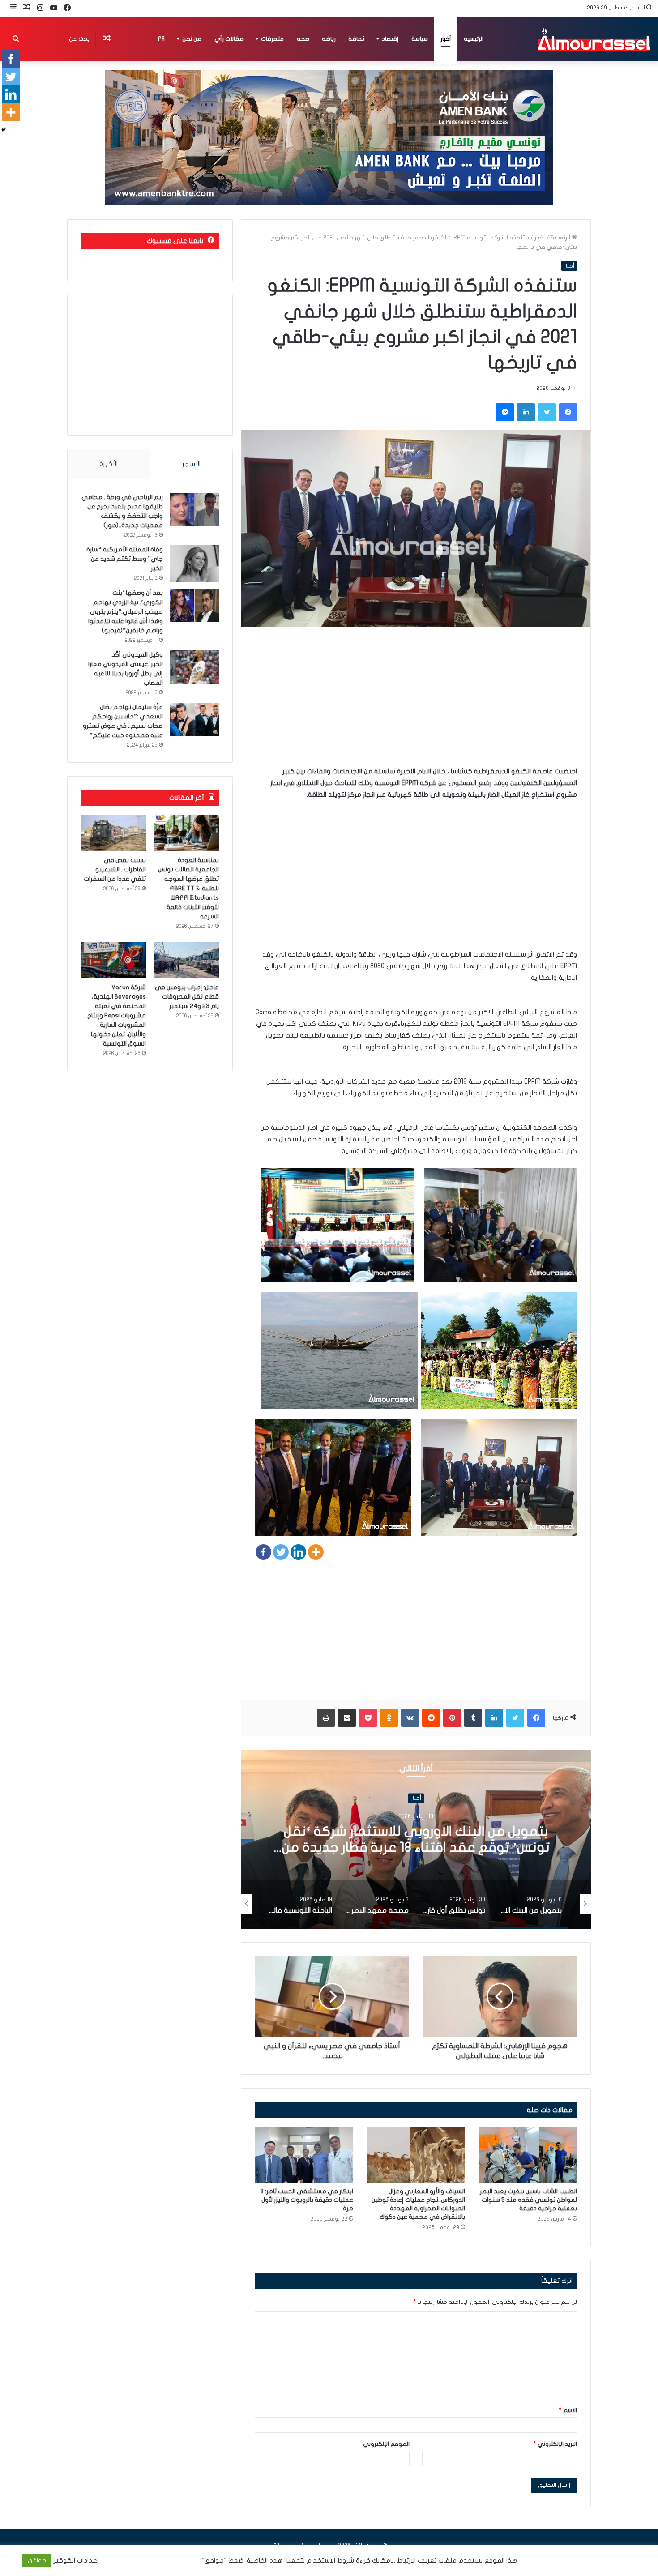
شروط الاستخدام (329, 2561)
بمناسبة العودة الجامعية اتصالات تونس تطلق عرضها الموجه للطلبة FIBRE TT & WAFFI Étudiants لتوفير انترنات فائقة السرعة (188, 888)
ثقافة (356, 39)
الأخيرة (109, 464)
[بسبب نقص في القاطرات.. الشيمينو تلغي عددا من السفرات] (113, 833)
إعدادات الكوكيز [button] (76, 2561)
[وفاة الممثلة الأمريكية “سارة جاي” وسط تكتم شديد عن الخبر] (194, 564)
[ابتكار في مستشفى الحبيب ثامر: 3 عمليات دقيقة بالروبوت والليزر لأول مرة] (304, 2155)
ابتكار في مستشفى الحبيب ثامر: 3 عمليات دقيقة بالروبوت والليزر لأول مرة (307, 2200)
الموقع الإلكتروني (386, 2444)
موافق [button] (37, 2560)
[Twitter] (281, 1552)
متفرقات (272, 39)
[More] (316, 1552)
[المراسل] (594, 39)
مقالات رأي (229, 39)
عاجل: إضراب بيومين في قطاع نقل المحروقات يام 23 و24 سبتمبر (187, 997)
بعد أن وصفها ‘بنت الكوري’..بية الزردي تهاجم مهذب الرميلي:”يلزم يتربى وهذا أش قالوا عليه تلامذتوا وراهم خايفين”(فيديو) (126, 612)
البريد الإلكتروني (555, 2444)
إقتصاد (390, 39)
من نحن (192, 39)
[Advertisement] (416, 703)
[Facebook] (263, 1552)
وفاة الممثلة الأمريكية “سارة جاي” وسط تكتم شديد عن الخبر (125, 559)
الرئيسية (474, 39)
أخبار (446, 39)
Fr (161, 39)
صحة (303, 39)
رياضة (329, 39)
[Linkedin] (298, 1552)
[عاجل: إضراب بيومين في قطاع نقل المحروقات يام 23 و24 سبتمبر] (186, 961)
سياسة (420, 39)
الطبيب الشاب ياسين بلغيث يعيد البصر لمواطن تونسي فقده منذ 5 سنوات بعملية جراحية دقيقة (528, 2200)
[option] (416, 1839)
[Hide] (4, 130)
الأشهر (191, 464)
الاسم (568, 2410)
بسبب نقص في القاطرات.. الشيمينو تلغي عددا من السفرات (115, 869)
